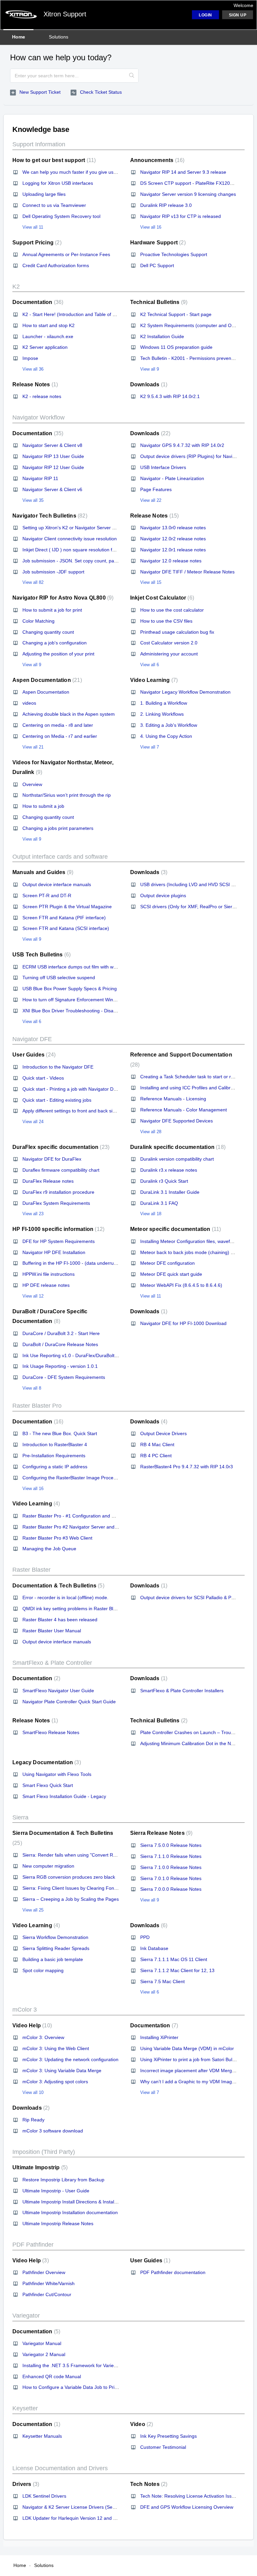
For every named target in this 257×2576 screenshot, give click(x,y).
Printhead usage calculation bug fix (177, 632)
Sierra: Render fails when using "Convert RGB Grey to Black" (87, 1855)
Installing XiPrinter (159, 2037)
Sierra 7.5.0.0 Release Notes (171, 1845)
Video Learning (153, 680)
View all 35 (33, 500)
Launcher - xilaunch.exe (48, 336)
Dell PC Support (157, 265)
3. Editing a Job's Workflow (169, 725)
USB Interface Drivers (163, 467)
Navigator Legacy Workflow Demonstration (185, 692)
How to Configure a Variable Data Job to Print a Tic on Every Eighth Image (101, 2387)
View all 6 (150, 665)
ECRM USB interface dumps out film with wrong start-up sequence (93, 967)
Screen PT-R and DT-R (47, 895)
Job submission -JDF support (53, 572)
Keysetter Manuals (42, 2436)
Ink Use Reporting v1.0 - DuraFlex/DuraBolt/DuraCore (79, 1355)
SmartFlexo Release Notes (51, 1732)
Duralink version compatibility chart (177, 1159)
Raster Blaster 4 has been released (60, 1620)
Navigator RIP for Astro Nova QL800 (62, 598)
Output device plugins (163, 895)
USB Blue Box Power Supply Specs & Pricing (70, 989)
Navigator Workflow (38, 417)
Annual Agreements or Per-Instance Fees (66, 254)
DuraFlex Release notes (48, 1181)
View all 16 (151, 227)
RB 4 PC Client (156, 1456)
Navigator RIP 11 (40, 478)
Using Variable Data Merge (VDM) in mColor (187, 2048)
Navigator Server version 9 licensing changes (188, 194)
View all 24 (33, 1122)
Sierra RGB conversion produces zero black (69, 1877)
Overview (32, 784)
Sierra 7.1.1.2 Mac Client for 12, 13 (177, 1970)
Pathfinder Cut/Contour (47, 2294)
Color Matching (38, 621)
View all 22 (151, 500)
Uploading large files (44, 194)
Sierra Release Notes (161, 1833)
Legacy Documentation (46, 1762)
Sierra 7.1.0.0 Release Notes (171, 1867)
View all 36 (33, 369)
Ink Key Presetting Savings (168, 2436)
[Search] (132, 76)
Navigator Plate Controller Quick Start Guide (69, 1702)
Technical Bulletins (158, 302)
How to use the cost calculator (172, 610)
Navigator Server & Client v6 (52, 489)
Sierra (20, 1817)
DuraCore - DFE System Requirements (64, 1377)
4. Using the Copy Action (166, 736)
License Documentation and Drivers (60, 2468)
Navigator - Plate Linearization (172, 478)
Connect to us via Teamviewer (54, 205)
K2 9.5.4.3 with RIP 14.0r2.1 (170, 396)
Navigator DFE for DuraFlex (52, 1159)
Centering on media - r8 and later (58, 725)
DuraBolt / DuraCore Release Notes (60, 1344)
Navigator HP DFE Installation (54, 1252)
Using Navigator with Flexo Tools (57, 1774)
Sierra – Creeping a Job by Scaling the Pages (71, 1899)
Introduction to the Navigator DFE (58, 1067)
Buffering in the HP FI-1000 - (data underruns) (71, 1263)
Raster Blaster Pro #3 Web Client (57, 1538)
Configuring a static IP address (55, 1467)
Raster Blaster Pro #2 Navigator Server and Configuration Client (90, 1527)
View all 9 (150, 369)
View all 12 (33, 1296)
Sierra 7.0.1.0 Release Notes (171, 1878)
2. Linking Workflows (162, 714)
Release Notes (34, 384)
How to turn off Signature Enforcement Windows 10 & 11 (82, 1000)
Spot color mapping (43, 1970)
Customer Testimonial (163, 2447)
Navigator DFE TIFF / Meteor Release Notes (187, 572)
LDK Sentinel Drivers (44, 2496)
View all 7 (150, 747)
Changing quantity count (48, 632)
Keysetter (25, 2408)
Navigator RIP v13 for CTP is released (181, 216)
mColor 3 (25, 2010)
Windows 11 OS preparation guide (176, 347)
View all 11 (33, 227)
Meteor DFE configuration (167, 1263)
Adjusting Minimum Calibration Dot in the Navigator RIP (199, 1743)
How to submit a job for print (52, 610)
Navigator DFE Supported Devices (177, 1121)
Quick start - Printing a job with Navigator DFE (71, 1089)
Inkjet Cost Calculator (161, 598)
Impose (30, 358)
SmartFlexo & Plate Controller (52, 1663)
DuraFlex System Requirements (56, 1203)
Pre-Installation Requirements (54, 1456)
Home (19, 37)
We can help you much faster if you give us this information (85, 172)
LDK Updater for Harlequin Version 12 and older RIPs (79, 2518)
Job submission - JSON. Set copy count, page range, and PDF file (92, 561)
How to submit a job (43, 806)
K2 (16, 287)
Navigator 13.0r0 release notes (173, 528)
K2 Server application (45, 347)
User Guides (33, 1055)
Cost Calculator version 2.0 (169, 643)
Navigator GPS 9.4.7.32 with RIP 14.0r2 (182, 445)
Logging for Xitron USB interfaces (58, 183)
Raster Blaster (31, 1570)
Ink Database (154, 1948)
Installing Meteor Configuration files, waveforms (190, 1241)
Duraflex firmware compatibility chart (61, 1170)
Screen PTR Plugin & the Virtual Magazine (67, 907)
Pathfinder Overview (44, 2272)
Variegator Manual (42, 2343)
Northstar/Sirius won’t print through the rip (67, 795)
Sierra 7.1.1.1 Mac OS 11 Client (174, 1959)
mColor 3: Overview (43, 2037)
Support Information (39, 144)
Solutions (59, 37)
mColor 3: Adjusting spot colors (55, 2082)
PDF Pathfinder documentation (173, 2272)
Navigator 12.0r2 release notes (173, 539)
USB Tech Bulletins (41, 955)
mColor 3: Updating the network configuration (70, 2059)
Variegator (26, 2316)
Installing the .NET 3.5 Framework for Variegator (74, 2365)
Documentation (37, 302)
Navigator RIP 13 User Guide (53, 456)
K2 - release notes (42, 396)
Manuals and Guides (42, 872)
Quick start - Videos (43, 1078)
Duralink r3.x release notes (169, 1170)
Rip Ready (33, 2120)
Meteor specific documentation (175, 1229)
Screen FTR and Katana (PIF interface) (64, 918)
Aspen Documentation (46, 680)
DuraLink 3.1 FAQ (159, 1203)
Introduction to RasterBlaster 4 (55, 1445)
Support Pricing (36, 243)
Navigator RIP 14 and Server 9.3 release (183, 172)
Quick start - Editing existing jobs (57, 1100)
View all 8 (32, 1388)
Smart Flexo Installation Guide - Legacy (64, 1796)
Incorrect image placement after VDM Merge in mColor (198, 2071)
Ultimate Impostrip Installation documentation (70, 2212)
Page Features (156, 489)
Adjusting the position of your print (58, 654)
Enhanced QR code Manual (52, 2376)
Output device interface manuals (57, 884)
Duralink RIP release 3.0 (166, 205)
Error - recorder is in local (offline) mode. (65, 1597)
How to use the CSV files (166, 621)
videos (29, 703)
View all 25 (33, 1910)
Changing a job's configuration (55, 643)
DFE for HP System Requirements (59, 1241)
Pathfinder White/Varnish (49, 2283)
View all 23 (33, 1214)
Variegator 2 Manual (44, 2354)
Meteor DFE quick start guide (171, 1274)
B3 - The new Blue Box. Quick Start (60, 1433)
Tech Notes (148, 2484)
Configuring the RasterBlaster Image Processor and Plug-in (85, 1478)
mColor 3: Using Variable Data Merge (62, 2071)
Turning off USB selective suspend (59, 978)
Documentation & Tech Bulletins (58, 1586)
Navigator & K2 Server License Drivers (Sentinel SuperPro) (85, 2507)
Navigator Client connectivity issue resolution (70, 539)
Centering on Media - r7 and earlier (60, 736)
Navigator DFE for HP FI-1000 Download (183, 1323)
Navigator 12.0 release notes (171, 561)
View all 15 (151, 582)
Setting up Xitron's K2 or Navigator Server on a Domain (81, 528)
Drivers (25, 2484)
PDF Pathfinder (33, 2245)
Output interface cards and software (60, 857)
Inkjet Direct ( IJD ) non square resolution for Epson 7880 (83, 550)
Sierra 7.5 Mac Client (162, 1981)
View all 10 (33, 2092)
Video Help (31, 2025)
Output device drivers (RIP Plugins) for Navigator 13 (195, 456)
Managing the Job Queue (49, 1549)
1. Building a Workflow (164, 703)
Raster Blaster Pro (37, 1406)
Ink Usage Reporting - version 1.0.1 (60, 1366)
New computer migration (48, 1866)
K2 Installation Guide (162, 336)
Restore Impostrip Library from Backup (63, 2180)
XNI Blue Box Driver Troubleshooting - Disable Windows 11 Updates (94, 1011)
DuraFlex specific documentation (60, 1147)
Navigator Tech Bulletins (49, 516)
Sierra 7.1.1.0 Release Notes (171, 1856)
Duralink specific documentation (177, 1147)
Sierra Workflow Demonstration (55, 1937)
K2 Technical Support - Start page (176, 314)
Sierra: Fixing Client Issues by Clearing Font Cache (76, 1888)
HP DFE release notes (46, 1285)
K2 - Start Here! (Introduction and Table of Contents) (78, 314)
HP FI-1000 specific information (58, 1229)
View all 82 (33, 582)
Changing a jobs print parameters (58, 828)
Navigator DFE (32, 1039)
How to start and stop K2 (49, 325)
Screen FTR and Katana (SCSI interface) (66, 928)
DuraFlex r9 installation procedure (58, 1192)
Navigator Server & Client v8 (52, 445)
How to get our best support (53, 160)
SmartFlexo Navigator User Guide (58, 1691)
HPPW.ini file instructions (49, 1274)
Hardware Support (157, 243)
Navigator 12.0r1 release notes (173, 550)
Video (141, 2424)
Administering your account (169, 654)
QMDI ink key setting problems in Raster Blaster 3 (75, 1609)
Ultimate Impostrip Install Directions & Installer (71, 2202)
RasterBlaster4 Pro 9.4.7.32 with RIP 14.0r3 (187, 1467)
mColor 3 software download (53, 2131)
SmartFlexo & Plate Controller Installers (182, 1691)
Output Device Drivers (163, 1433)
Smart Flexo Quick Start (48, 1785)
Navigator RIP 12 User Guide (53, 467)
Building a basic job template (53, 1959)
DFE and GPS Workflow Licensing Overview (187, 2507)
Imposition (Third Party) (44, 2152)
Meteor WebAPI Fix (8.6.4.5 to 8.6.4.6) (181, 1285)
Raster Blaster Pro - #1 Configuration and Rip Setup (77, 1516)
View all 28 (151, 1132)
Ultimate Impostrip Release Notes (58, 2223)
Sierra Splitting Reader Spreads (56, 1948)
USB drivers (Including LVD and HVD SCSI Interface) (196, 884)
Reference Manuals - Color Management (184, 1110)
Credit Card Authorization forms (56, 265)
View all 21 (33, 747)
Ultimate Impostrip (39, 2167)
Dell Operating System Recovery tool (61, 216)
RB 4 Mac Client (157, 1445)
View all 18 (151, 1214)
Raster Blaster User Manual (52, 1631)
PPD (145, 1937)
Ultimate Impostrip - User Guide (56, 2191)
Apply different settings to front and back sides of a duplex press (90, 1111)
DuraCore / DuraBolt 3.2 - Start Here (61, 1333)
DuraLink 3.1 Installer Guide (170, 1192)
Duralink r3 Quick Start (164, 1181)
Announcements (156, 160)
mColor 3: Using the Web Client (56, 2048)
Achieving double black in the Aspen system (69, 714)
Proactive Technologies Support (174, 254)
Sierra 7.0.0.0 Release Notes (171, 1889)
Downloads (148, 384)
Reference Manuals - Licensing (173, 1099)
